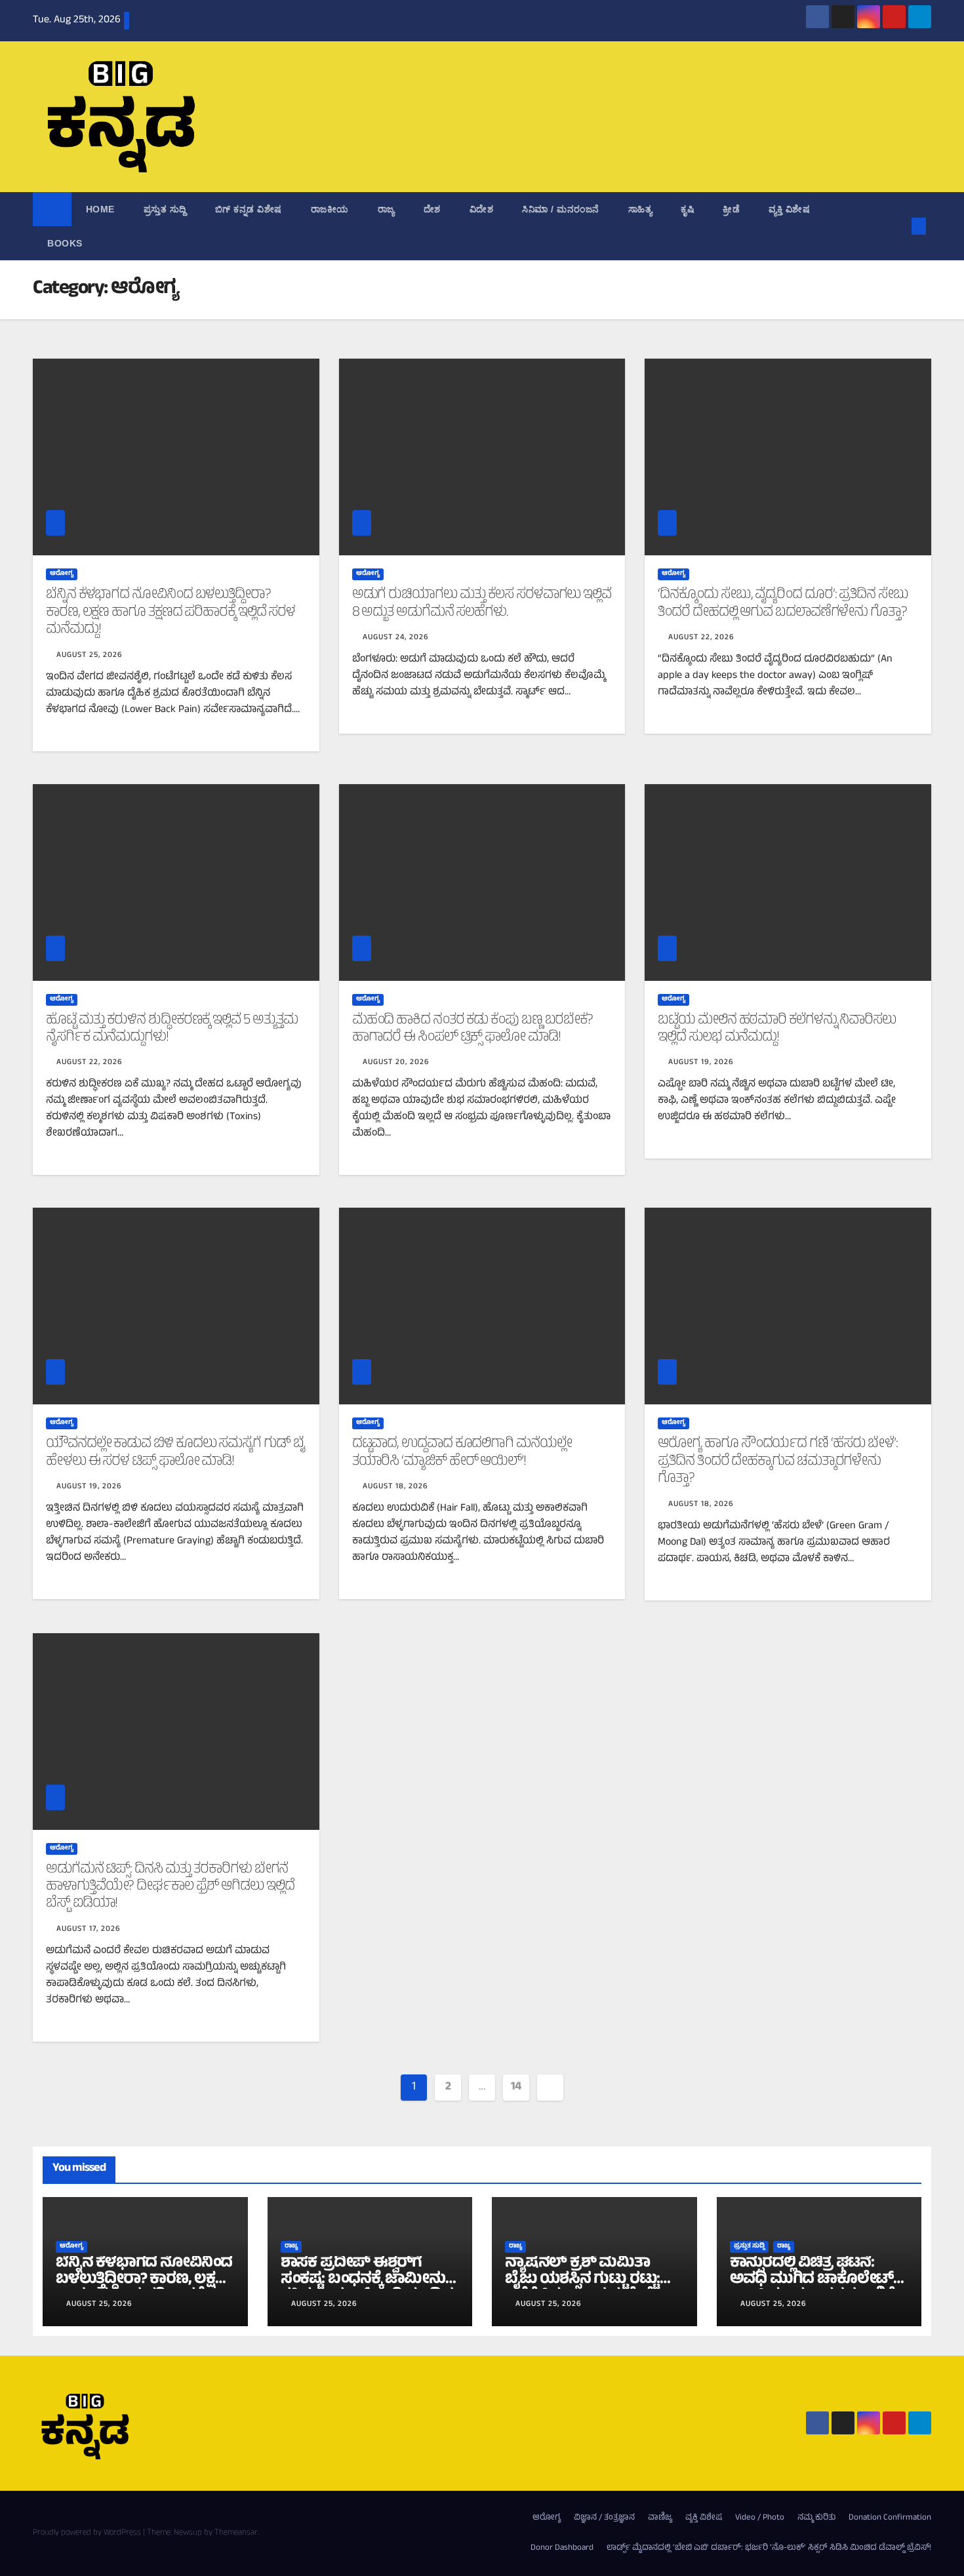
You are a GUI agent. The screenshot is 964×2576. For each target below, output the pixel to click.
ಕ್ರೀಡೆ (731, 209)
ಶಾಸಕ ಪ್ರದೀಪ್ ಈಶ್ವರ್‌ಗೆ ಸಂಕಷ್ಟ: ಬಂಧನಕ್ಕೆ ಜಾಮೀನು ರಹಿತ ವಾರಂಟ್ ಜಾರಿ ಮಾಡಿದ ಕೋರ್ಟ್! (367, 2289)
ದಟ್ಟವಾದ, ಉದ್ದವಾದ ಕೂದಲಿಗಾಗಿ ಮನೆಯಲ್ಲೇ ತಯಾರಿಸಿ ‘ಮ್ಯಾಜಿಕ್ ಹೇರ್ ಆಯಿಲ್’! (462, 1453)
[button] (897, 226)
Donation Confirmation (890, 2518)
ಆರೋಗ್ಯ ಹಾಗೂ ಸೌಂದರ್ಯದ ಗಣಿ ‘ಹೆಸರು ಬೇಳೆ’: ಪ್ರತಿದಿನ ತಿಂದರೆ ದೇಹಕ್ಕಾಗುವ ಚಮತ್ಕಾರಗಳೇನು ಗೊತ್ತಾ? (778, 1462)
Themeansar (236, 2533)
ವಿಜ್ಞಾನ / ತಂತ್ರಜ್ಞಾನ (604, 2518)
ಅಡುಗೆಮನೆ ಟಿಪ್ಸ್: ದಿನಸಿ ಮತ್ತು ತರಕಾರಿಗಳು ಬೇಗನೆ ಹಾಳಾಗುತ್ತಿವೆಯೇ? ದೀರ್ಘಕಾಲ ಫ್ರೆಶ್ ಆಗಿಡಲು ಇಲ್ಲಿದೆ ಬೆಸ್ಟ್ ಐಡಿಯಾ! (170, 1887)
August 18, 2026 (395, 1487)
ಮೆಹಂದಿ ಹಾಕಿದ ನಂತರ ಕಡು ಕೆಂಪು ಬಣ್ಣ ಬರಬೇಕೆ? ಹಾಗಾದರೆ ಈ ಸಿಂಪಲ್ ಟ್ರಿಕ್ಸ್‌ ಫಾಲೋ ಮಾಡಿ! (472, 1029)
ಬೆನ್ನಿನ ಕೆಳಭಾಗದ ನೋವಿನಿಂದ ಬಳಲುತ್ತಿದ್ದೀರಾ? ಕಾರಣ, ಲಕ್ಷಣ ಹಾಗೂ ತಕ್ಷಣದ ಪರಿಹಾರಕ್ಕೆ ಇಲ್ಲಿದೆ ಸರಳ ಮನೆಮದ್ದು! (171, 613)
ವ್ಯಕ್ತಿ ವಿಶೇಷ (789, 209)
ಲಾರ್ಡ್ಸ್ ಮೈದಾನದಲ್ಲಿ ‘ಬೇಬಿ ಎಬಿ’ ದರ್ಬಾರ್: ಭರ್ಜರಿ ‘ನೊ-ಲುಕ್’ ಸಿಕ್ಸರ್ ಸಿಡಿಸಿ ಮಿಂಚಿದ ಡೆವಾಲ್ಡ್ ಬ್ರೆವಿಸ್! (769, 2548)
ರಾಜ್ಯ (386, 209)
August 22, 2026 (701, 638)
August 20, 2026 (396, 1063)
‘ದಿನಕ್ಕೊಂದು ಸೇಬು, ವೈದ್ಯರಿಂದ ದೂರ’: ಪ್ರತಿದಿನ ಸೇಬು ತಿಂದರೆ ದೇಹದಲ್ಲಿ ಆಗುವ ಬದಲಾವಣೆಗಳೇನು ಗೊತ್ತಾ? (783, 604)
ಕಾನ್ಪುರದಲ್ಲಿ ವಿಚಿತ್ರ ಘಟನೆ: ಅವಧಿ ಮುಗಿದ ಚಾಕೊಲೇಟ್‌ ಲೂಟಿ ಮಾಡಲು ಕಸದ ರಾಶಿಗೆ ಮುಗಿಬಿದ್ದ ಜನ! (812, 2289)
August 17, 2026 (89, 1930)
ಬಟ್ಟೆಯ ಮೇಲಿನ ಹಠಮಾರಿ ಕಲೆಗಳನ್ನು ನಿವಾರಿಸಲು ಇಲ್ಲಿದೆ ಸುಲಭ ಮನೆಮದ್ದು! (777, 1029)
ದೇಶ (432, 209)
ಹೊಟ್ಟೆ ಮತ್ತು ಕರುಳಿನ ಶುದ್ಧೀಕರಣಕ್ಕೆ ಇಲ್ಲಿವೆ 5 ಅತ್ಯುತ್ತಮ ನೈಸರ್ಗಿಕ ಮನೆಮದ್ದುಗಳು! (172, 1029)
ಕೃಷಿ (687, 209)
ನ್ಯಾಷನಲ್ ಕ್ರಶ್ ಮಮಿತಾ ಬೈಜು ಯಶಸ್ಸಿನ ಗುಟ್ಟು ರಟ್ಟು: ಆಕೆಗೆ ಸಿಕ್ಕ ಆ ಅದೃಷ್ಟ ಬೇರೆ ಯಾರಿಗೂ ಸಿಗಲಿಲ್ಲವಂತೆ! (582, 2289)
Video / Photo (760, 2518)
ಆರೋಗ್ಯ (62, 574)
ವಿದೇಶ (482, 209)
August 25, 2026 (90, 656)
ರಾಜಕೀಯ (330, 209)
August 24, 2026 (396, 638)
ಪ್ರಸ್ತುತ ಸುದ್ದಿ (165, 209)
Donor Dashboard (562, 2548)
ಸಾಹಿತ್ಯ (640, 209)
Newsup (188, 2533)
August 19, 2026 (701, 1063)
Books (65, 243)
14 (516, 2088)
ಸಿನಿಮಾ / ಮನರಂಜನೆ (561, 209)
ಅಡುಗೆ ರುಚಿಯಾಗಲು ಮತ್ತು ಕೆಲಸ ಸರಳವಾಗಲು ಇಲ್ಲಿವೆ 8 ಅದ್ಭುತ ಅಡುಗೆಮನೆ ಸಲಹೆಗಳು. (482, 604)
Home (100, 209)
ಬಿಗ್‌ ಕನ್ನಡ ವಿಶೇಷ (249, 209)
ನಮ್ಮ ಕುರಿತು (816, 2518)
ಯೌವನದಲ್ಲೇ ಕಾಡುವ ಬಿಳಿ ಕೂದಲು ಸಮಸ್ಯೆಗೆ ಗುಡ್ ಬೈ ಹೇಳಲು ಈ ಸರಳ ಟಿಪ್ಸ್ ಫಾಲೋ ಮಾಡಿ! (175, 1453)
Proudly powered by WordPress (88, 2533)
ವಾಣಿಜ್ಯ (660, 2518)
